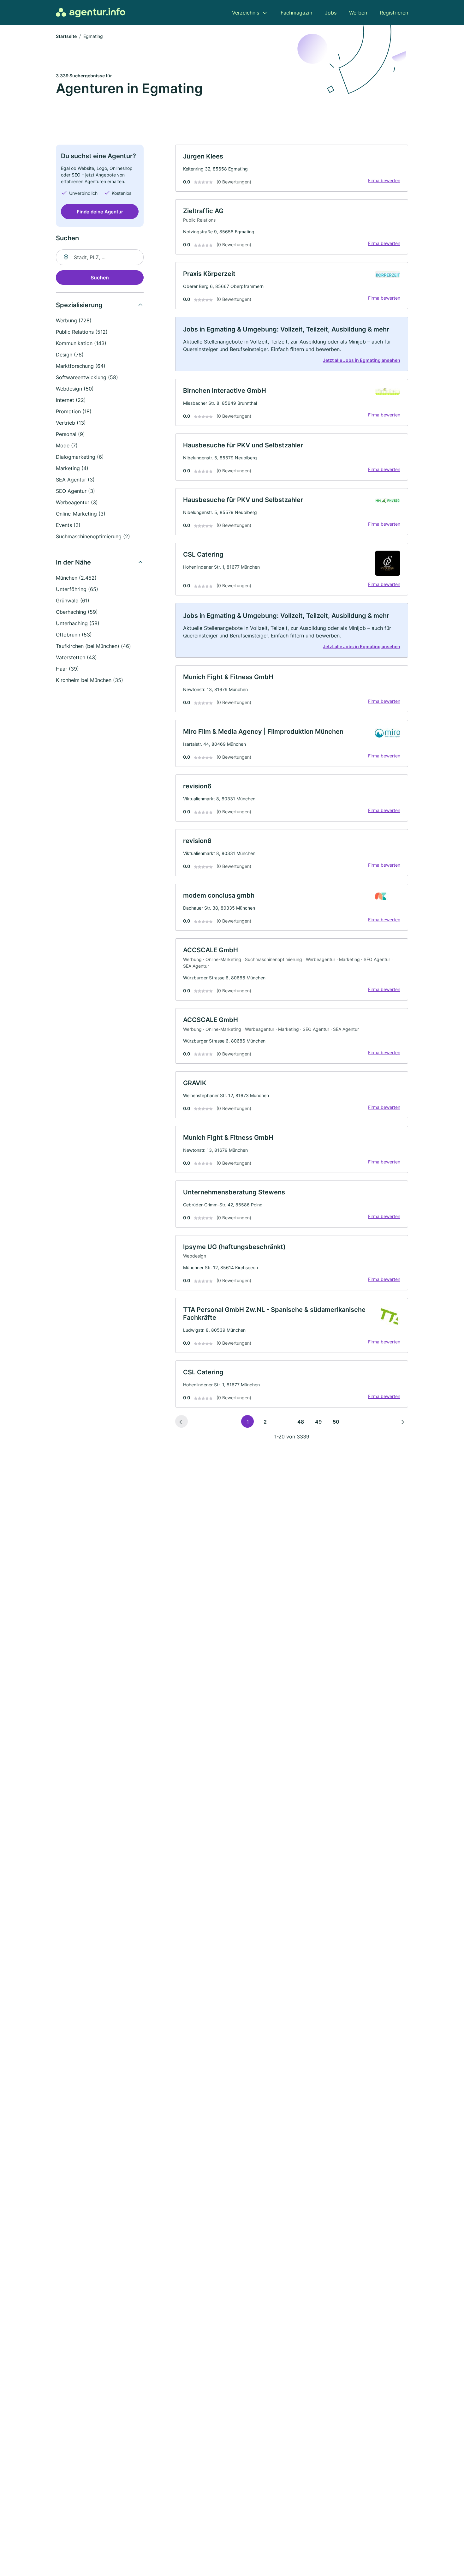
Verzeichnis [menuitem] (246, 13)
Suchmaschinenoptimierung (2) (93, 536)
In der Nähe (73, 562)
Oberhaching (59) (77, 612)
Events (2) (68, 525)
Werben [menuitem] (358, 13)
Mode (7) (67, 445)
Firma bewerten (384, 180)
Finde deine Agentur (100, 211)
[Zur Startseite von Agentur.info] (91, 13)
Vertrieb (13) (71, 423)
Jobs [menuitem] (331, 13)
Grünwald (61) (73, 601)
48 (301, 1422)
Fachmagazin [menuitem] (296, 13)
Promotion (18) (74, 411)
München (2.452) (76, 578)
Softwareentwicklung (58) (87, 377)
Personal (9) (70, 434)
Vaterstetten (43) (76, 657)
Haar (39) (67, 669)
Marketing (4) (72, 468)
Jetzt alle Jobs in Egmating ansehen (362, 360)
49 (318, 1422)
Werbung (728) (74, 320)
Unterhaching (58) (78, 623)
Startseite (66, 36)
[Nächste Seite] (402, 1421)
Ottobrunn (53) (74, 635)
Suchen (100, 278)
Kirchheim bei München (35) (89, 680)
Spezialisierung (79, 305)
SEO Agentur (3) (75, 491)
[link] (292, 168)
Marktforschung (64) (81, 366)
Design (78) (70, 355)
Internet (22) (71, 400)
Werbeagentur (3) (77, 502)
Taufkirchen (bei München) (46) (93, 646)
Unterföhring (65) (77, 589)
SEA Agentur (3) (75, 480)
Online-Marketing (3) (81, 514)
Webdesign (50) (75, 389)
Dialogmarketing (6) (80, 457)
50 (336, 1422)
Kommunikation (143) (81, 343)
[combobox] (100, 257)
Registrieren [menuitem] (394, 13)
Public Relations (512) (82, 332)
